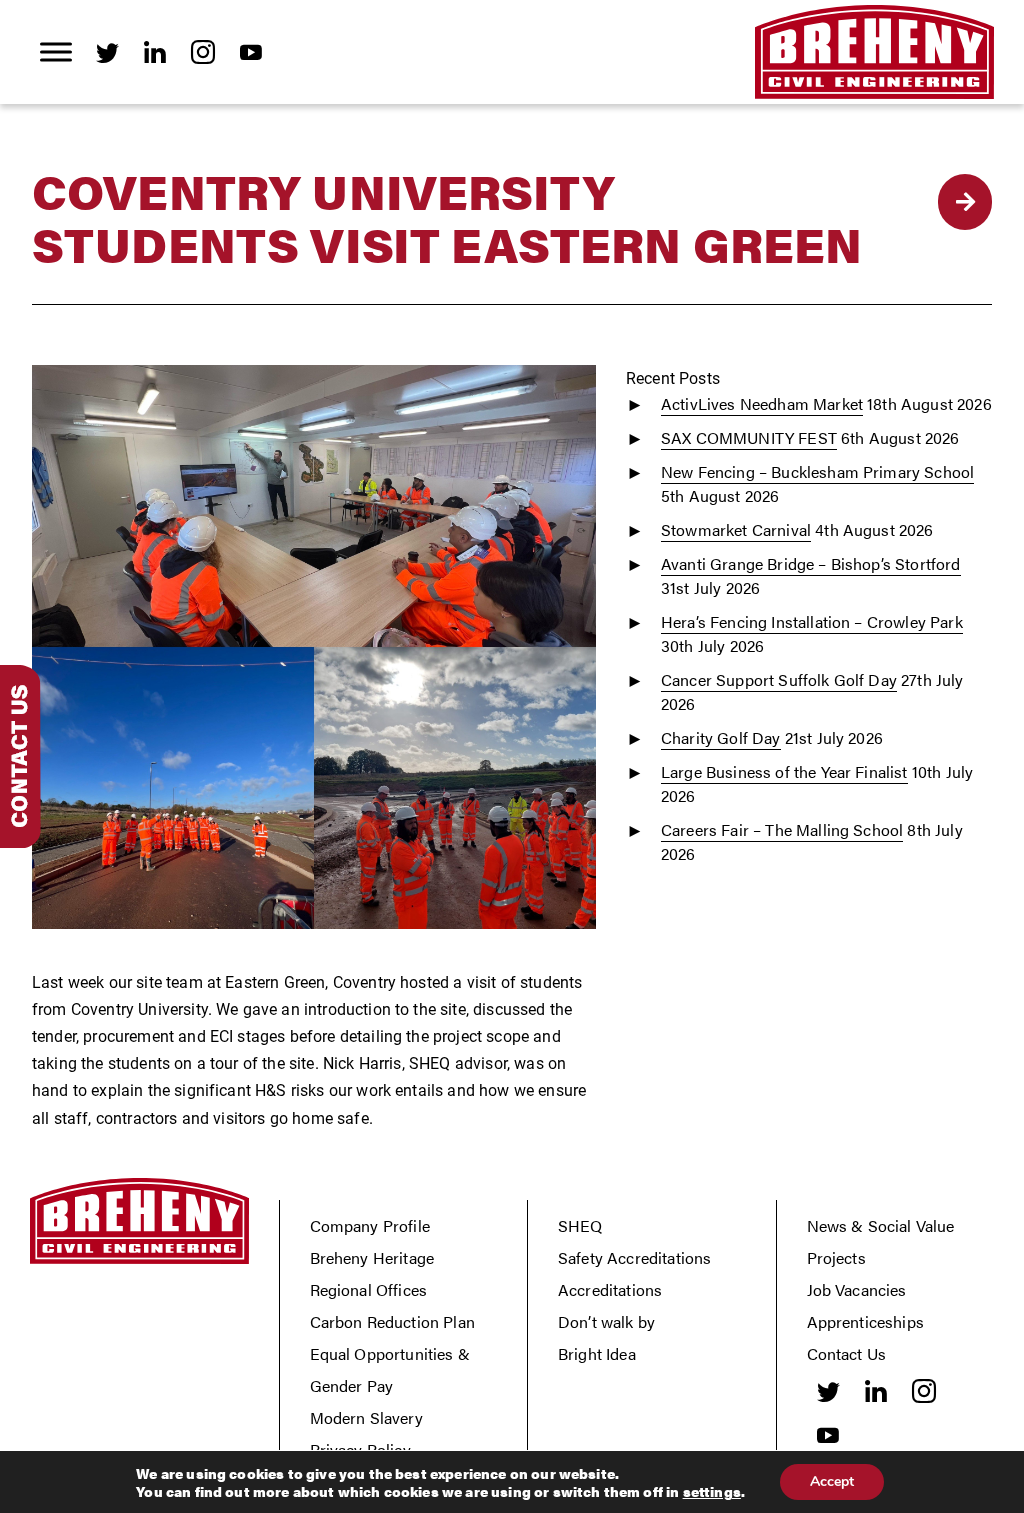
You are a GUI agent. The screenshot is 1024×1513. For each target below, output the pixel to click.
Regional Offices (369, 1289)
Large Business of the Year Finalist (784, 771)
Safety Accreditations (634, 1257)
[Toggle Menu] (56, 51)
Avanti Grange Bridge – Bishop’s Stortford (811, 563)
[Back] (965, 202)
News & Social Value (881, 1225)
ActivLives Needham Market (762, 403)
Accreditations (610, 1289)
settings (712, 1491)
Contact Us (847, 1353)
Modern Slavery (366, 1417)
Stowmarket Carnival (736, 529)
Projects (836, 1257)
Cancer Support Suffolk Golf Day (779, 679)
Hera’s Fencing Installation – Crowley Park (812, 621)
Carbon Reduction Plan (392, 1321)
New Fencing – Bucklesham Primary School (817, 471)
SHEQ (580, 1225)
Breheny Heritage (372, 1257)
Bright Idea (597, 1353)
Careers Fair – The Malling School (782, 829)
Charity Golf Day (721, 737)
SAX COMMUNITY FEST (749, 437)
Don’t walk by (606, 1321)
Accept (832, 1481)
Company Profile (370, 1225)
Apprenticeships (865, 1321)
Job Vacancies (857, 1289)
